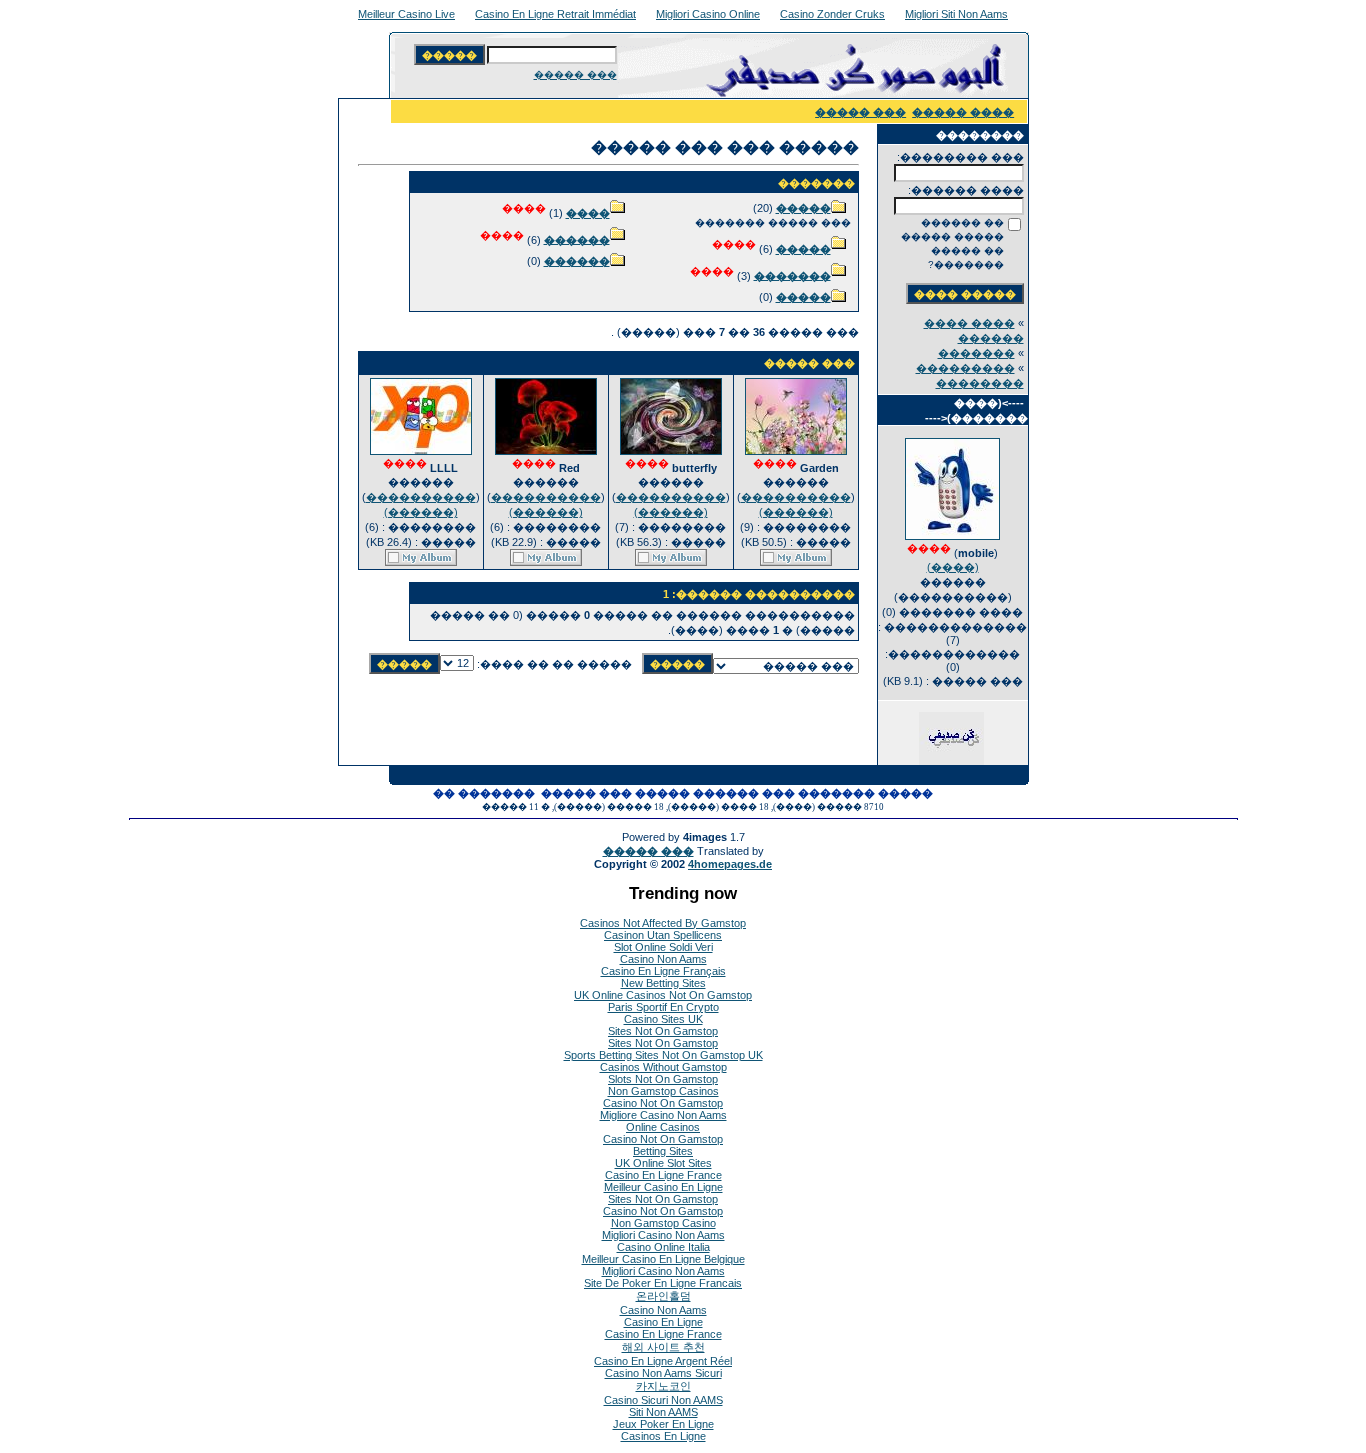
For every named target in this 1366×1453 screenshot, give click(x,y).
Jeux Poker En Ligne (663, 1424)
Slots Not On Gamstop (663, 1079)
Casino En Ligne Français (663, 971)
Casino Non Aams (663, 959)
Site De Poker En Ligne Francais (663, 1283)
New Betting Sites (663, 983)
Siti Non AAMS (663, 1412)
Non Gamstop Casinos (663, 1091)
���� (588, 213)
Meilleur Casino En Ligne (663, 1187)
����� (803, 208)
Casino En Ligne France (663, 1175)
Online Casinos (663, 1127)
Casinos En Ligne (663, 1436)
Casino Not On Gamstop (663, 1103)
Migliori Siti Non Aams (956, 14)
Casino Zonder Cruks (832, 14)
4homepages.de (730, 864)
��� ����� (575, 74)
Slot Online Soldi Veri (663, 947)
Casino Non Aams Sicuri (663, 1373)
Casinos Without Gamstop (663, 1067)
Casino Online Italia (663, 1247)
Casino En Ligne (663, 1322)
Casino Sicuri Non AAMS (663, 1400)
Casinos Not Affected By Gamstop (663, 923)
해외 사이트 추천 (663, 1347)
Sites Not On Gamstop (663, 1031)
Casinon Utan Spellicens (663, 935)
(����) (953, 567)
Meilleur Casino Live (406, 14)
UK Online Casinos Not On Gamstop (663, 995)
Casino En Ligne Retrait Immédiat (555, 14)
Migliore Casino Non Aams (663, 1115)
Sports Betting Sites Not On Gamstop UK (663, 1055)
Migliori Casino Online (708, 14)
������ (577, 239)
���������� (796, 497)
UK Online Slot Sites (663, 1163)
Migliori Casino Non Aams (663, 1235)
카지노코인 (663, 1386)
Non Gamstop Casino (663, 1223)
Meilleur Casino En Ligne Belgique (663, 1259)
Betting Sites (663, 1151)
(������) (796, 512)
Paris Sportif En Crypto (663, 1007)
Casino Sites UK (663, 1019)
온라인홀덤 (663, 1296)
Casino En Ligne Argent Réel (663, 1361)
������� (976, 353)
